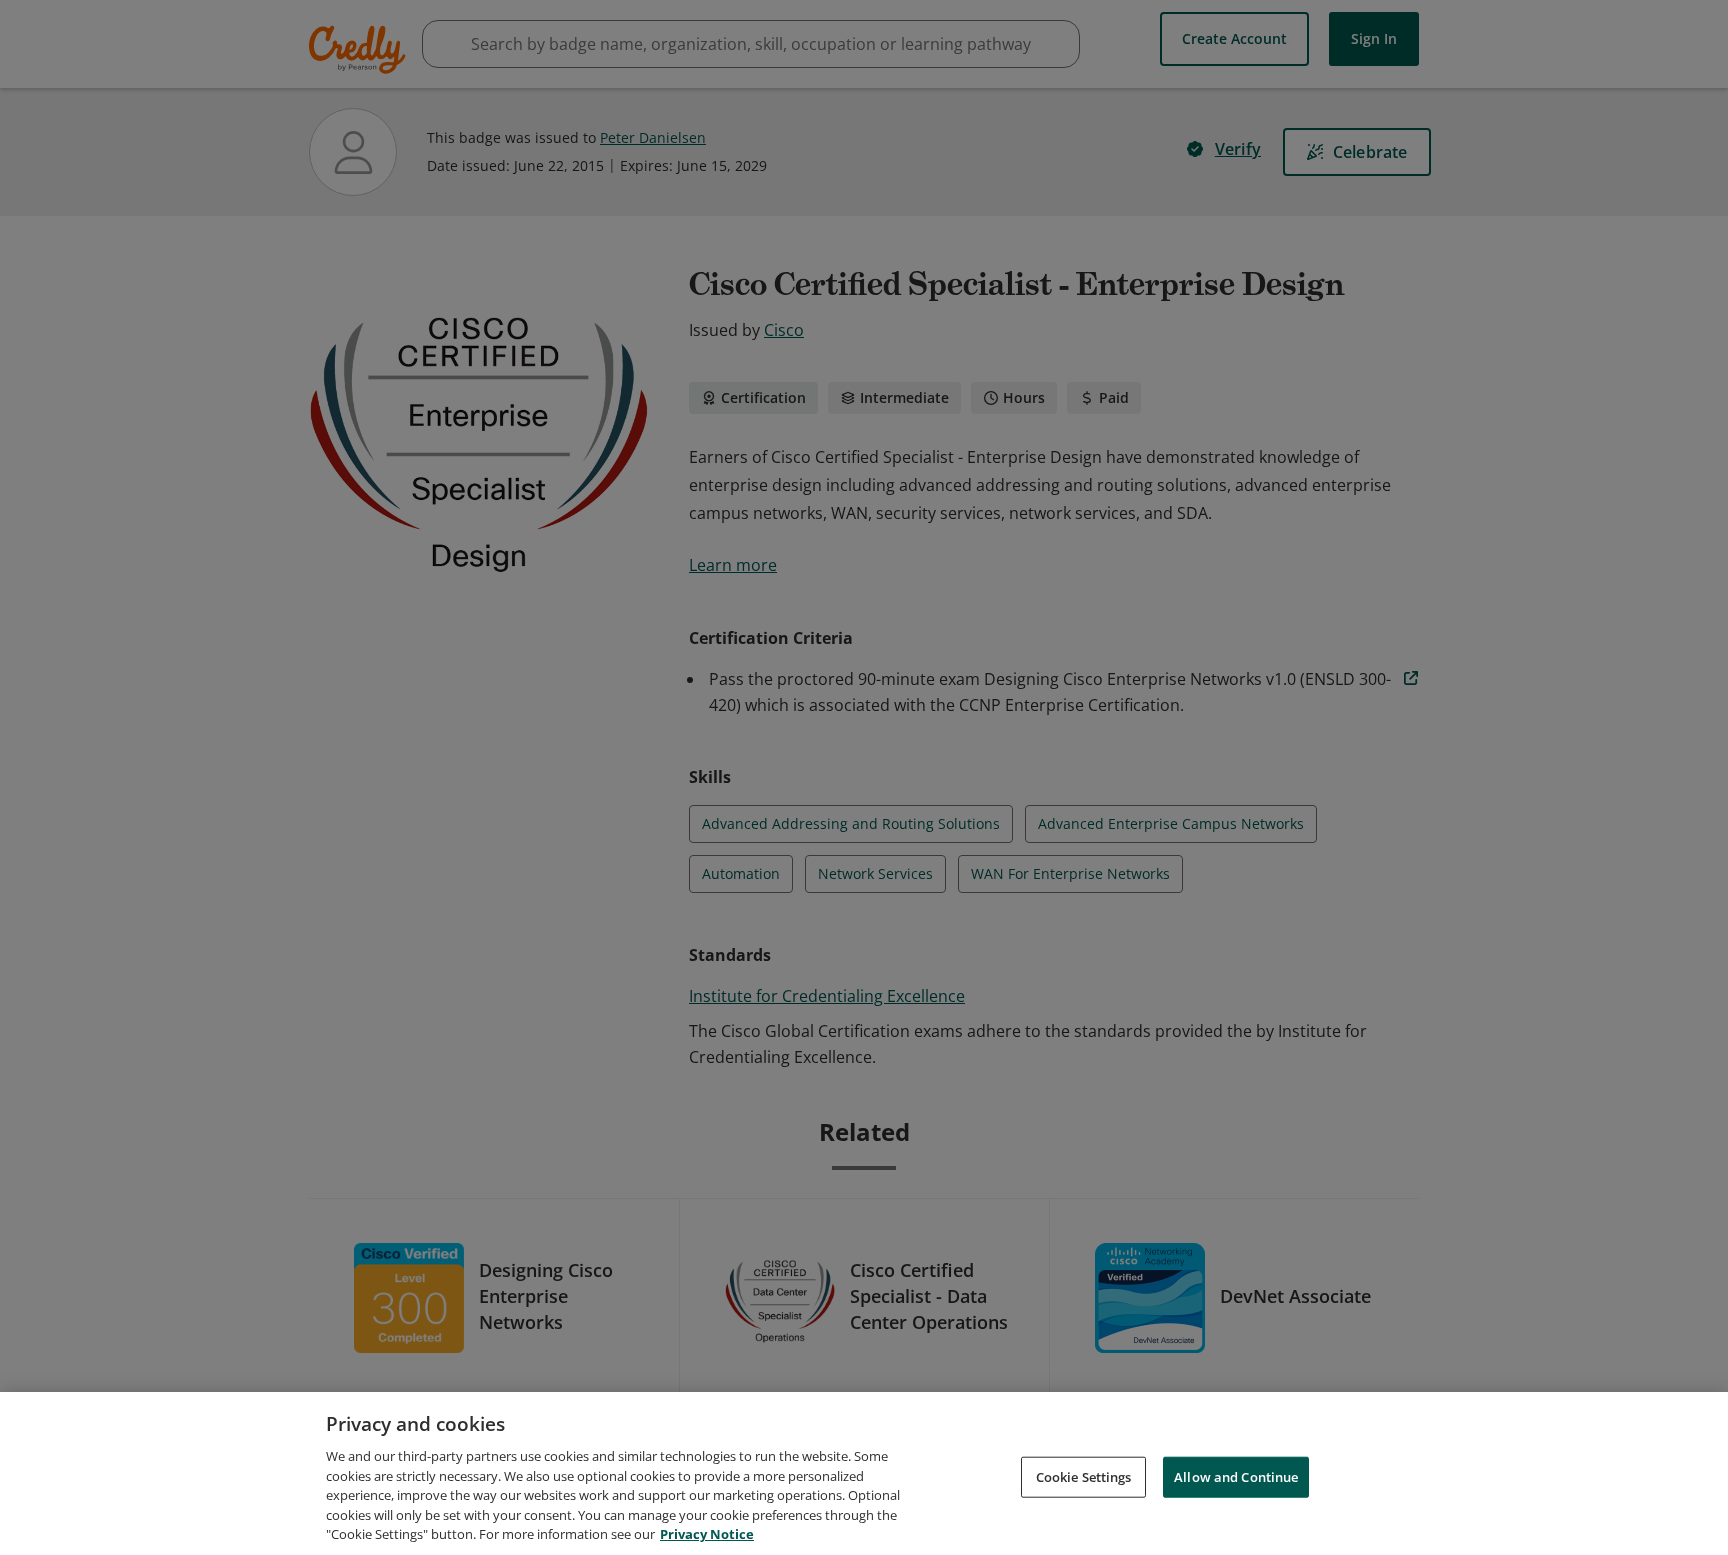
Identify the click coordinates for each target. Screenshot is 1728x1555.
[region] (864, 1473)
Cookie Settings (1084, 1476)
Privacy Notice (707, 1534)
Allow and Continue (1236, 1476)
